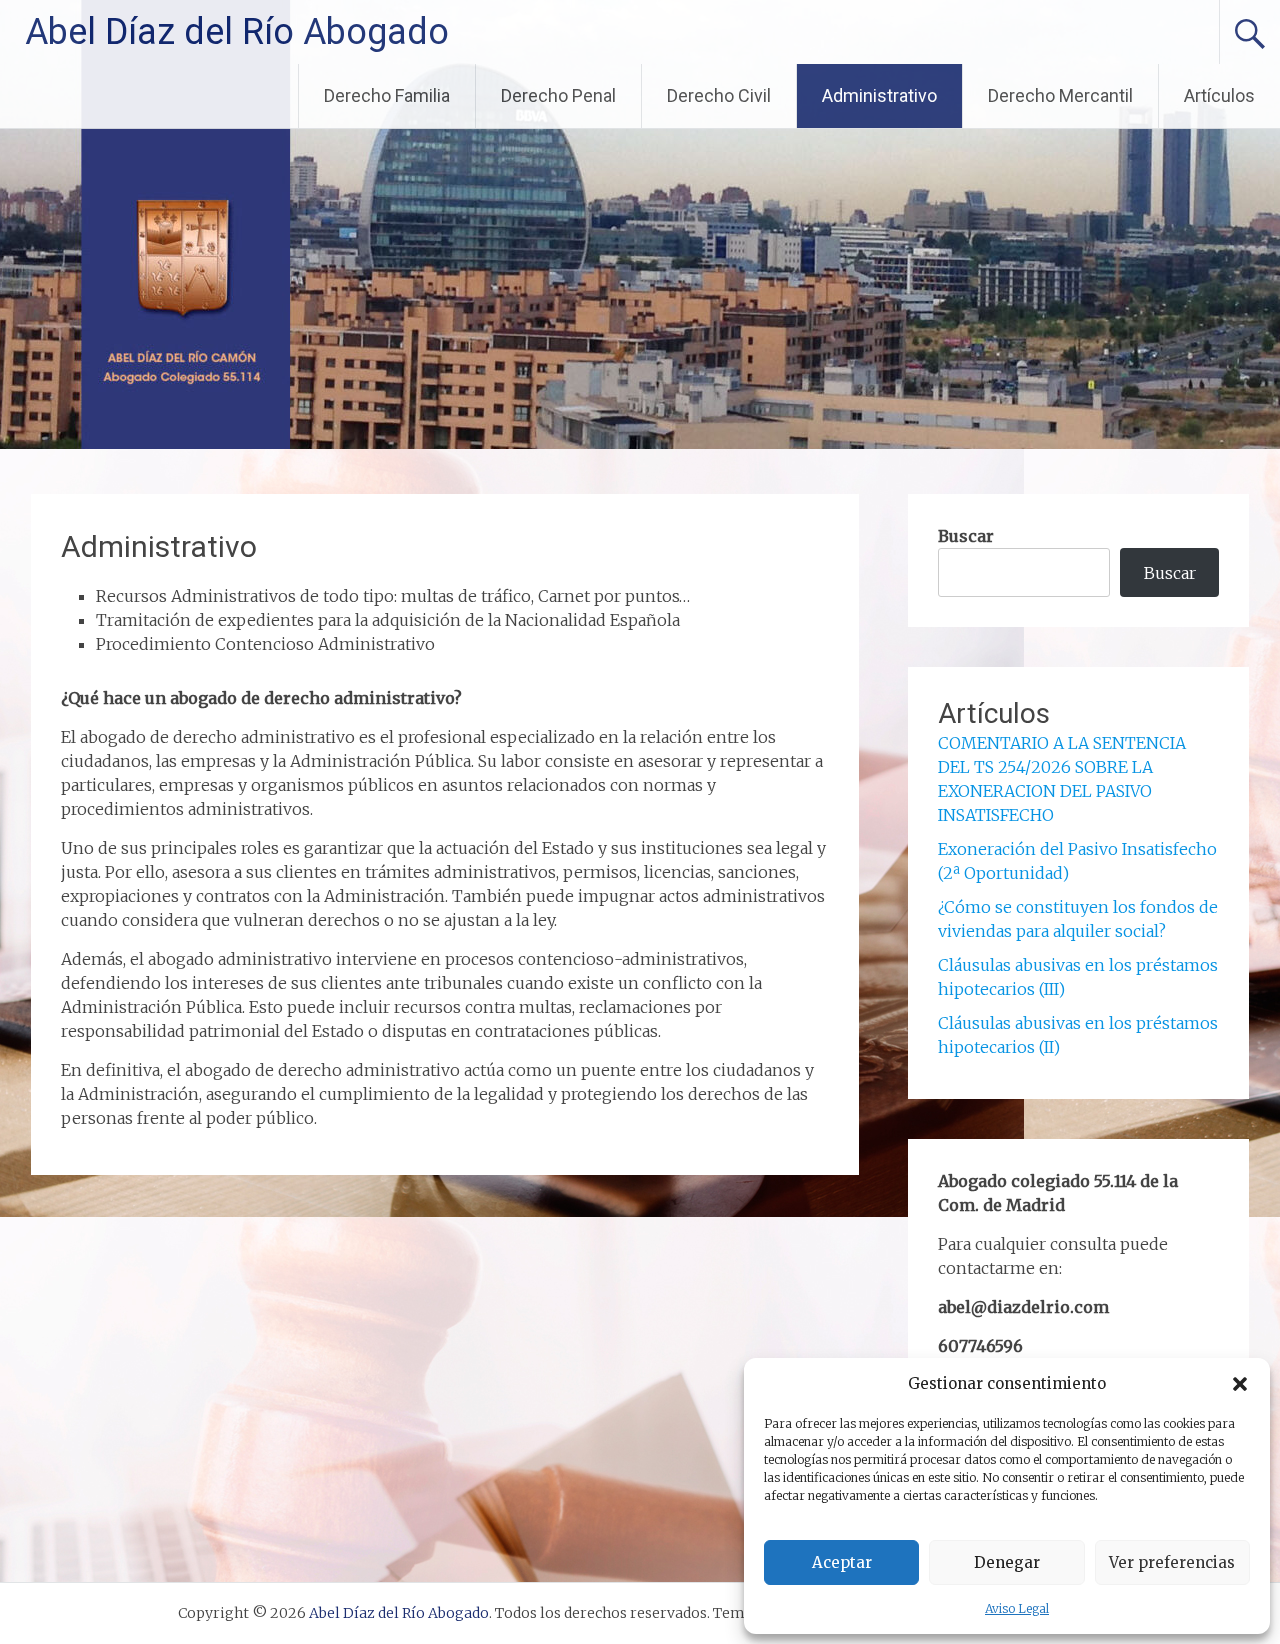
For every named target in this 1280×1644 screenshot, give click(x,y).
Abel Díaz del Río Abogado (237, 32)
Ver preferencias (1172, 1562)
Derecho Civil (719, 95)
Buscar (966, 536)
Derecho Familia (387, 95)
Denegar (1007, 1562)
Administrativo (879, 95)
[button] (1240, 1384)
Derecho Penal (558, 95)
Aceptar (842, 1562)
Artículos (1219, 95)
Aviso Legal (1017, 1608)
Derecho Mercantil (1060, 95)
